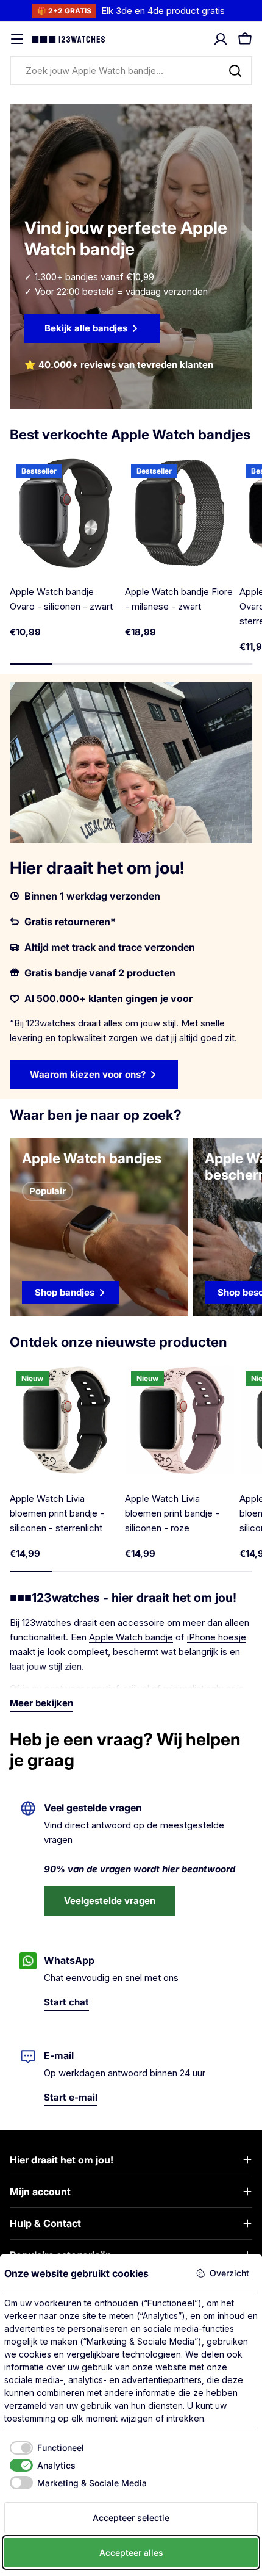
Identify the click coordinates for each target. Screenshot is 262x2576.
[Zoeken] (235, 71)
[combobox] (131, 71)
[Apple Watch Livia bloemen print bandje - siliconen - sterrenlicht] (65, 1420)
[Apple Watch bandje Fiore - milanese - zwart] (180, 513)
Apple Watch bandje (131, 1637)
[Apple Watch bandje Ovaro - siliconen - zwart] (65, 513)
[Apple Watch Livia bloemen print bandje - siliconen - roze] (180, 1420)
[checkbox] (44, 2448)
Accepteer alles (131, 2553)
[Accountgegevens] (221, 39)
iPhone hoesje (217, 1637)
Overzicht (229, 2273)
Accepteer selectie (131, 2518)
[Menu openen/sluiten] (17, 39)
